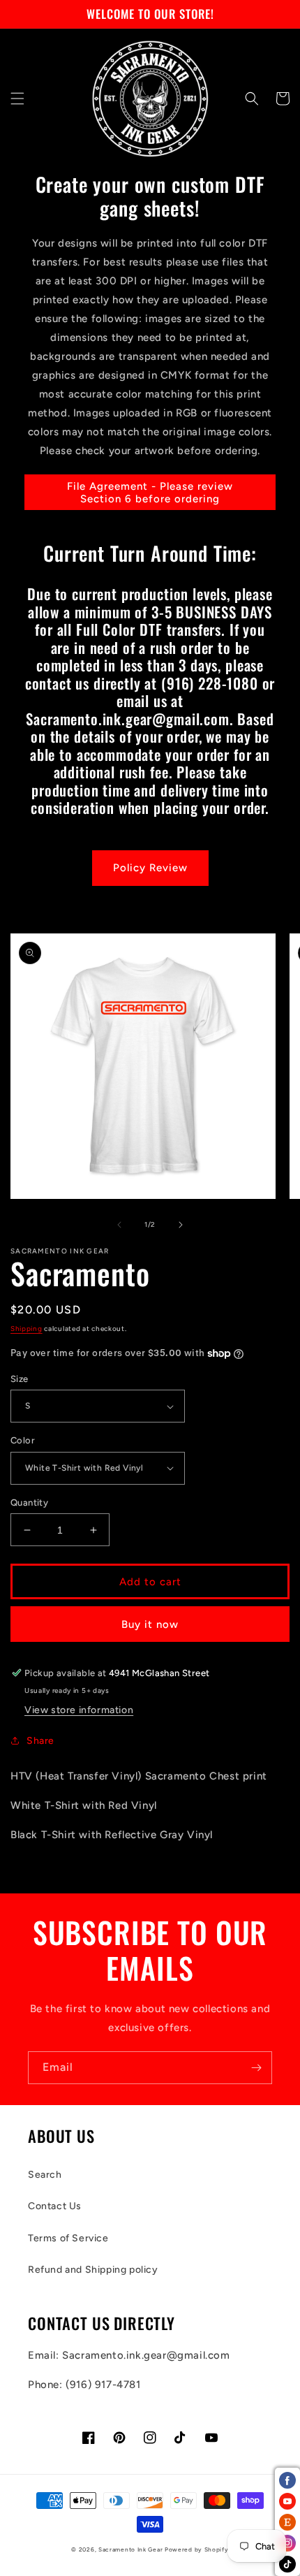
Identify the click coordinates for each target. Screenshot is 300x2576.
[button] (17, 99)
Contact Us (55, 2206)
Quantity (29, 1502)
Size (20, 1379)
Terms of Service (68, 2238)
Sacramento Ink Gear (130, 2549)
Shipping (27, 1329)
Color (23, 1440)
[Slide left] (119, 1225)
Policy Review (150, 868)
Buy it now (150, 1624)
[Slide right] (181, 1225)
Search (45, 2175)
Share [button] (40, 1741)
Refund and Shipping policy (93, 2270)
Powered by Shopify (197, 2549)
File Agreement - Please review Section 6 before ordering (150, 493)
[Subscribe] (256, 2068)
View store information (79, 1710)
